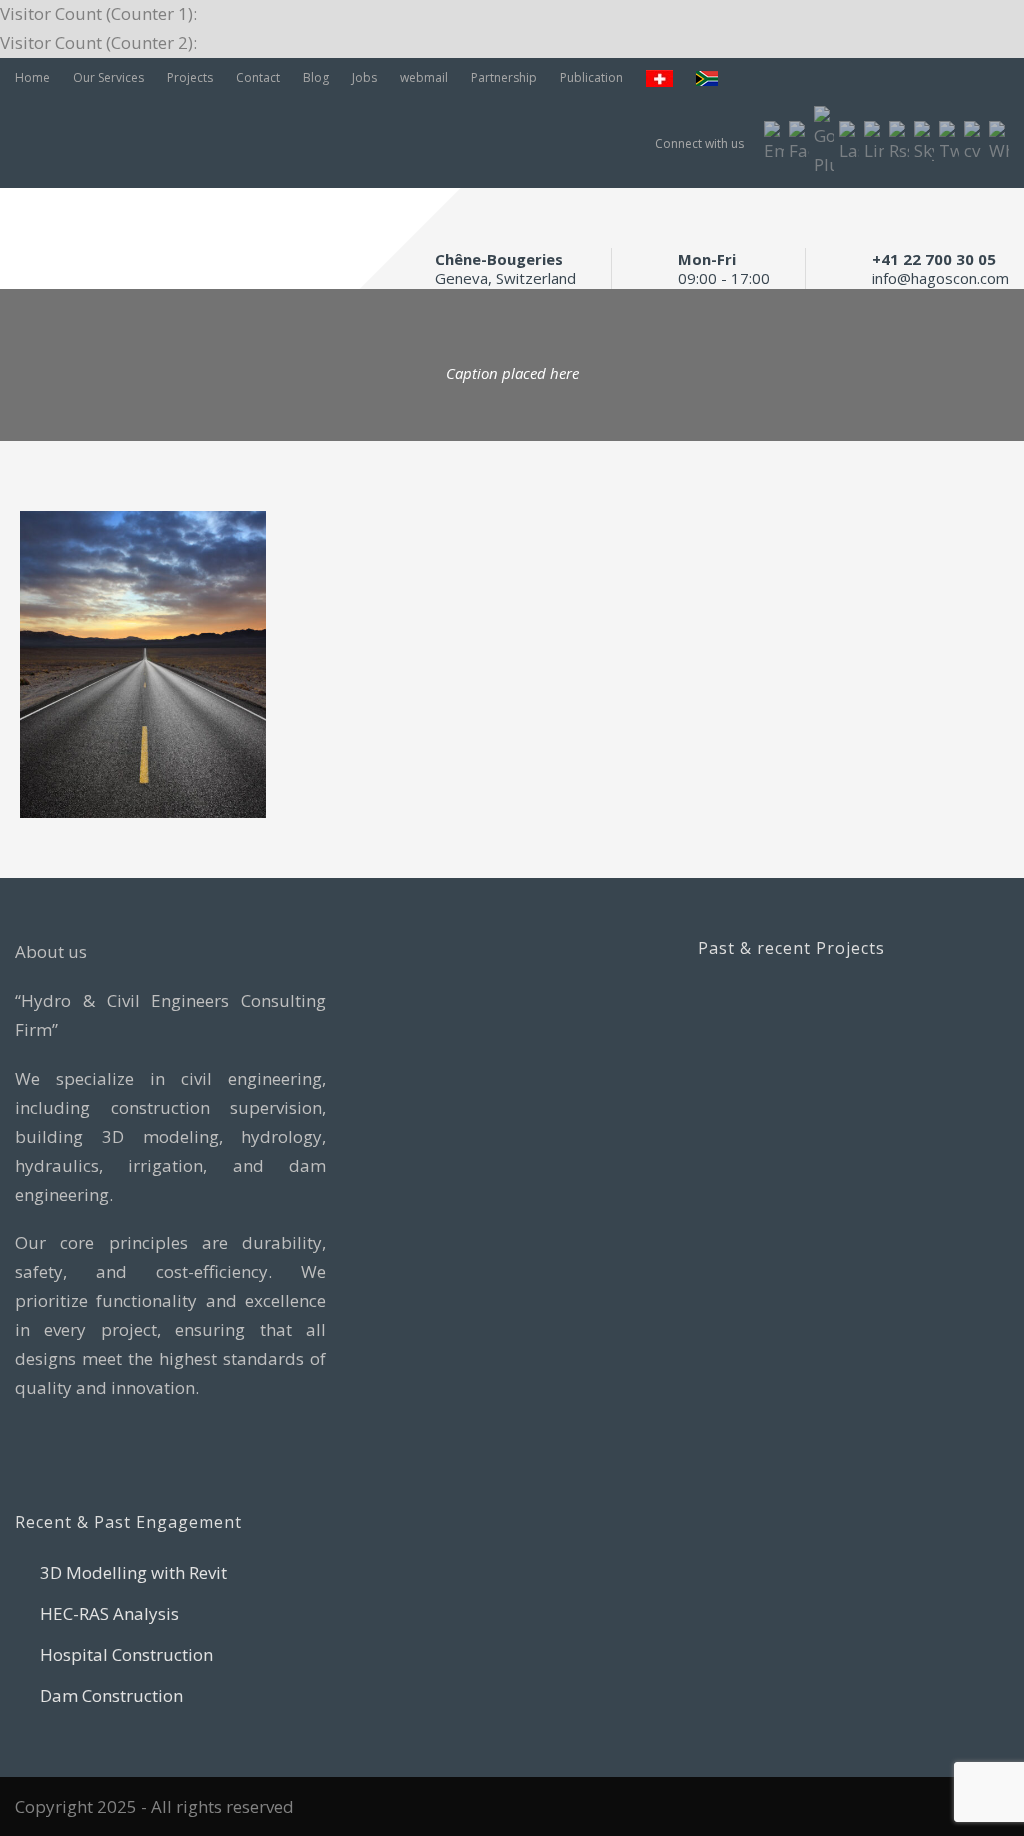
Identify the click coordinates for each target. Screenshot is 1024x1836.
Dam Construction (111, 1695)
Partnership (504, 77)
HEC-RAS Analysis (109, 1613)
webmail (424, 77)
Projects (190, 77)
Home (32, 77)
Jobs (364, 77)
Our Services (108, 77)
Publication (591, 77)
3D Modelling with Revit (133, 1572)
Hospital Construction (126, 1654)
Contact (258, 77)
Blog (316, 77)
